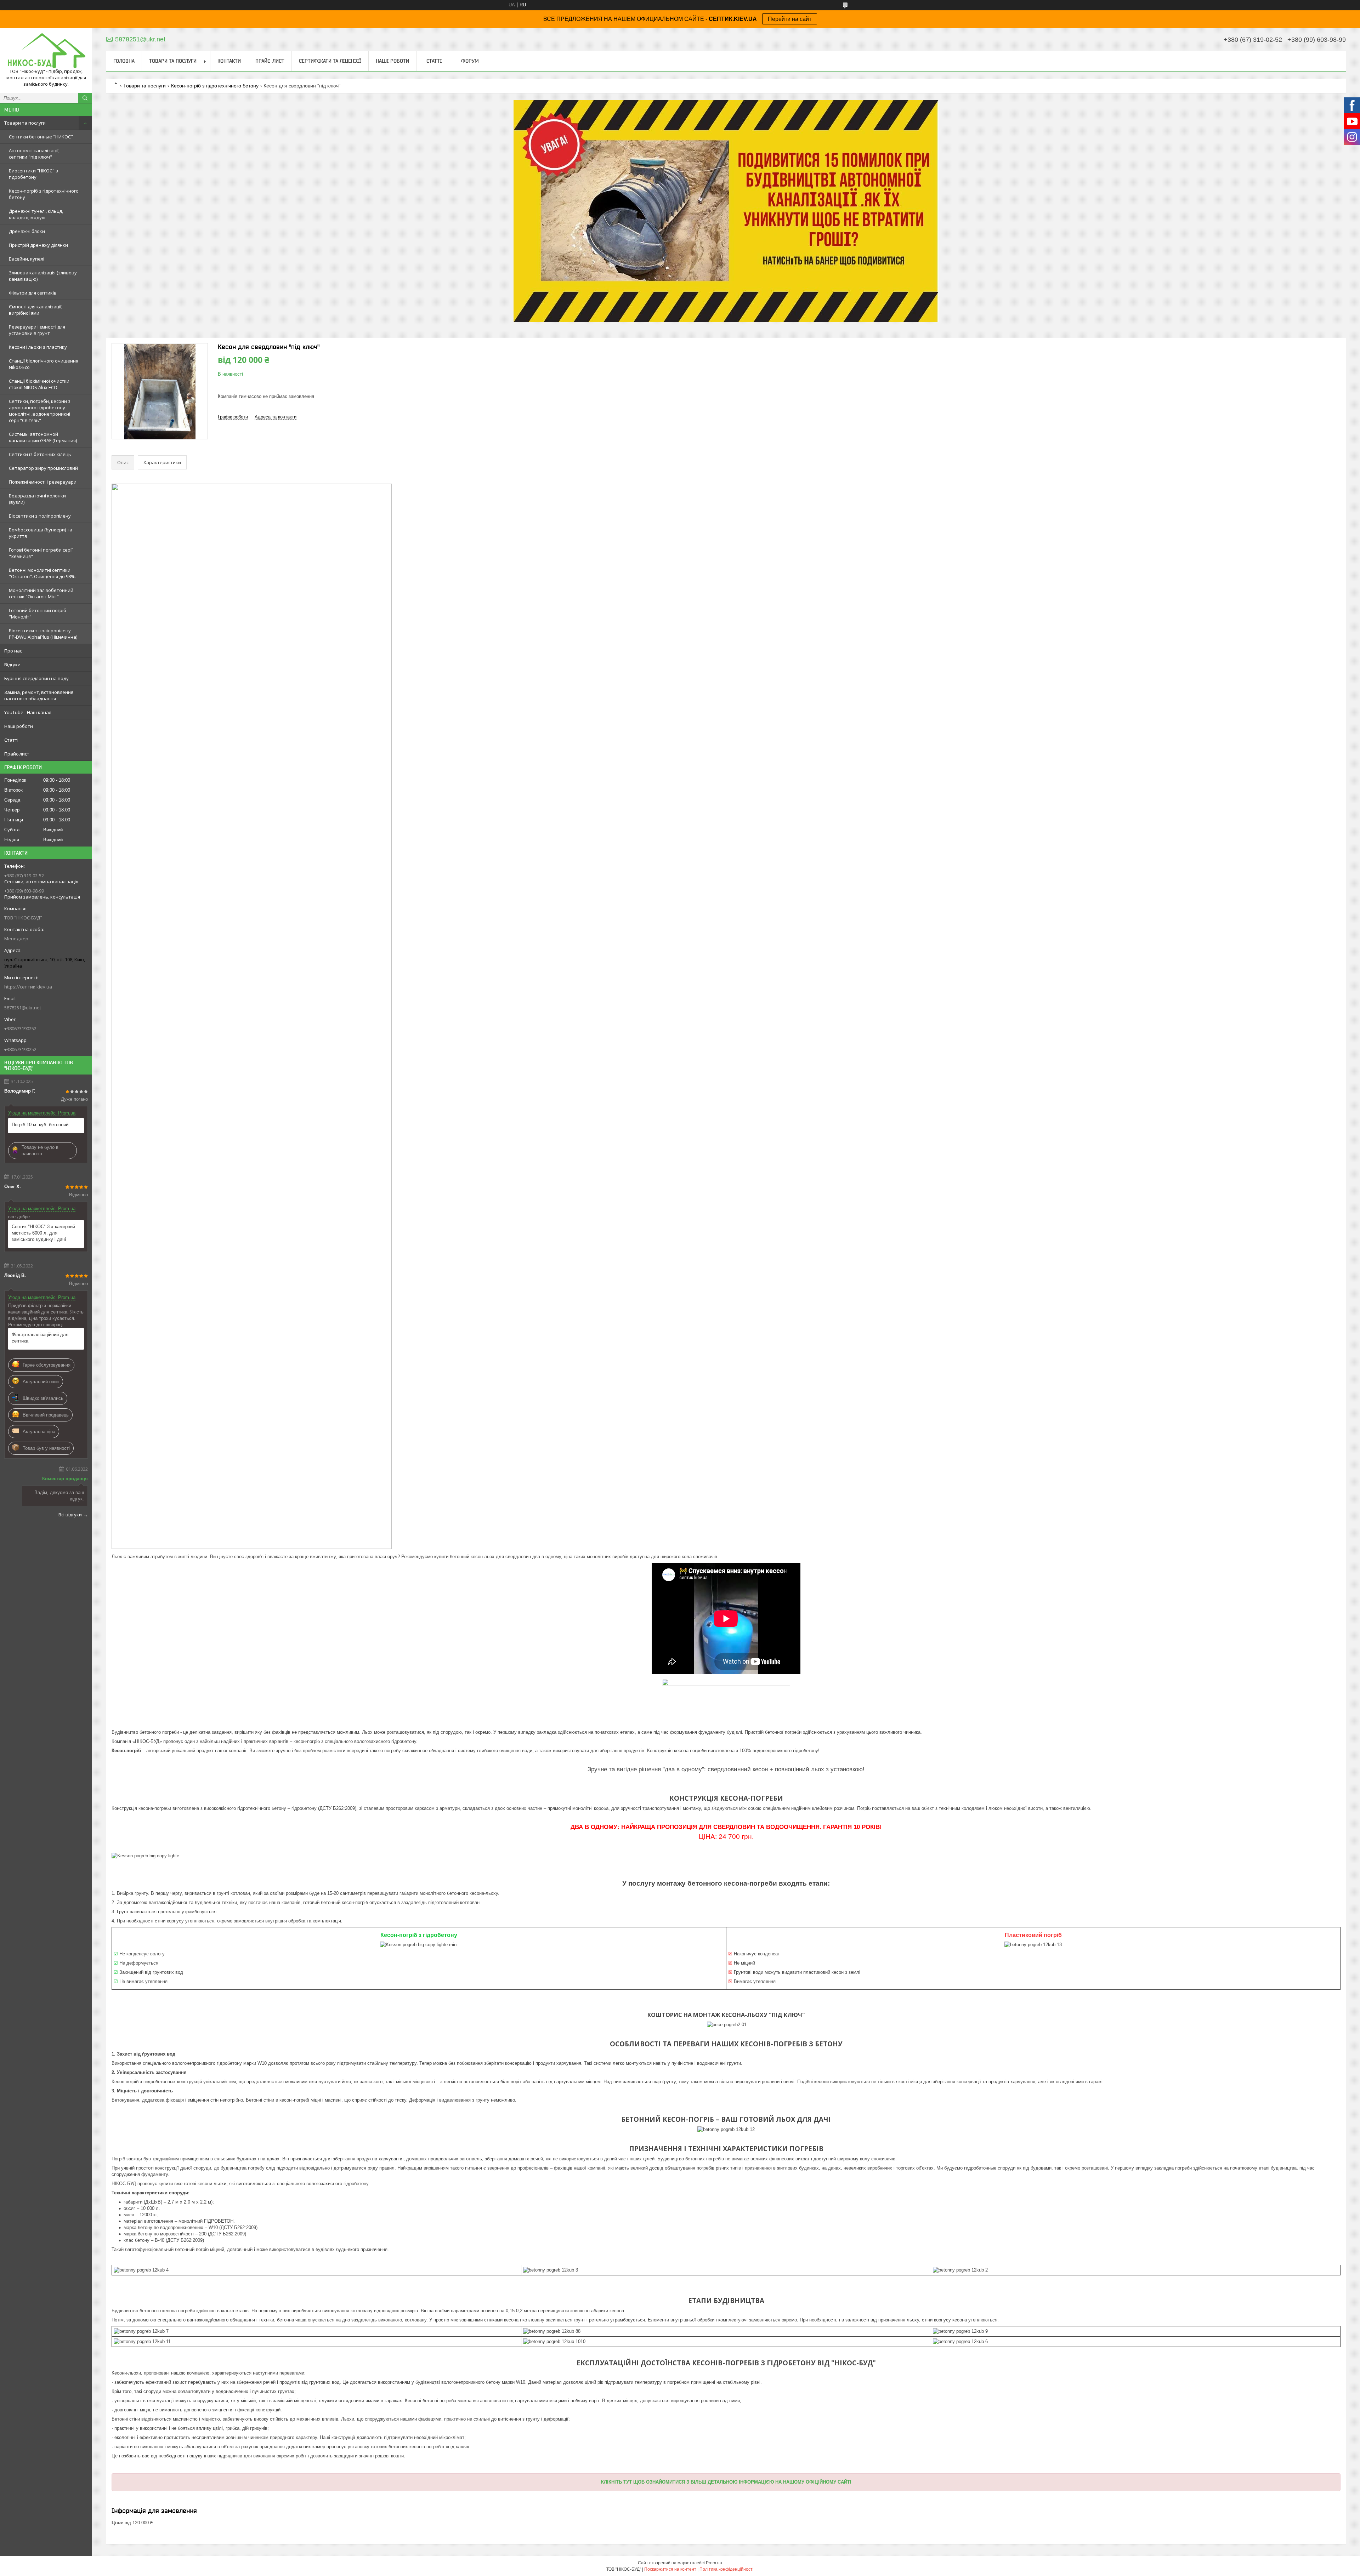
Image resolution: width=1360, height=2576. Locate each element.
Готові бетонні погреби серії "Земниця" (41, 553)
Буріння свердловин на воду (36, 678)
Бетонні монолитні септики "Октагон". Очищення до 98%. (42, 573)
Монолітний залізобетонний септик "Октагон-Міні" (41, 593)
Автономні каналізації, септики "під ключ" (34, 154)
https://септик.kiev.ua (28, 987)
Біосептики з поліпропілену (40, 516)
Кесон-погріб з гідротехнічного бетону (44, 194)
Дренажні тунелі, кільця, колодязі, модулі (36, 214)
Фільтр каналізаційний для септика (40, 1338)
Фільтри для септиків (33, 293)
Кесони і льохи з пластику (38, 347)
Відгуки (12, 665)
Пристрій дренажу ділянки (38, 245)
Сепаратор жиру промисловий (43, 468)
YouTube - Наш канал (28, 712)
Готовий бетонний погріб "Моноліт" (38, 614)
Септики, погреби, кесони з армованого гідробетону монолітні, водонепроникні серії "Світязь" (40, 411)
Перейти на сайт (790, 19)
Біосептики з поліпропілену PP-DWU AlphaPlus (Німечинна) (43, 634)
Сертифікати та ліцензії (330, 61)
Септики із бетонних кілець (40, 454)
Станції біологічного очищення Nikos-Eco (44, 364)
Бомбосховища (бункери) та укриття (41, 533)
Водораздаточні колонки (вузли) (37, 499)
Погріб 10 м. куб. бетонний (40, 1125)
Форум (470, 61)
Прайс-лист (17, 754)
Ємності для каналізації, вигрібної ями (36, 310)
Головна (124, 61)
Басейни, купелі (27, 259)
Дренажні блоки (27, 231)
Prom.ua (714, 2563)
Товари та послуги (25, 123)
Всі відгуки (70, 1515)
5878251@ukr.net (23, 1008)
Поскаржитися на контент (670, 2569)
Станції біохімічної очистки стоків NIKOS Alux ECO (39, 384)
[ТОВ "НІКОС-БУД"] (46, 51)
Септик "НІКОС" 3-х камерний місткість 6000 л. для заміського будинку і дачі (43, 1233)
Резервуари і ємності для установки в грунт (37, 330)
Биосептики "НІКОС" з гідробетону (33, 174)
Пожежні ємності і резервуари (43, 482)
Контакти (229, 61)
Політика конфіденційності (727, 2569)
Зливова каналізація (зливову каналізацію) (43, 276)
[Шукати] (85, 98)
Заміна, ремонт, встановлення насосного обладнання (39, 695)
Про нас (13, 651)
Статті (11, 740)
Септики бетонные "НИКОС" (41, 137)
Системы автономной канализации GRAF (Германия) (43, 437)
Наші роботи (19, 726)
